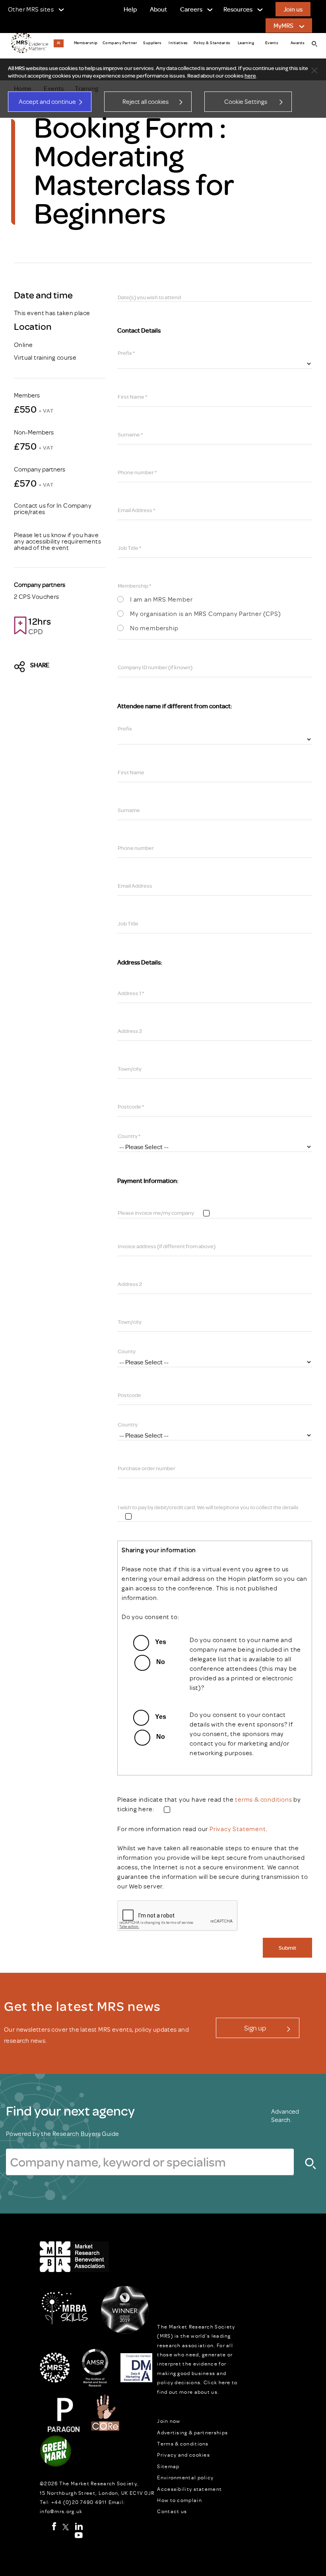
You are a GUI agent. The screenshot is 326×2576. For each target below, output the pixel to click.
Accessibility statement (189, 2489)
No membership (154, 628)
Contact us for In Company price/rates (53, 509)
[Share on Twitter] (22, 667)
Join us (293, 9)
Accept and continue (47, 101)
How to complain (179, 2500)
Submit (287, 1948)
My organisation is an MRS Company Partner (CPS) (206, 614)
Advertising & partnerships (192, 2432)
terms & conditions (263, 1799)
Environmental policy (185, 2477)
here (250, 76)
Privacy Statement (238, 1829)
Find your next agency (70, 2110)
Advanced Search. (285, 2115)
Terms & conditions (183, 2443)
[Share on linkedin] (77, 667)
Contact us (172, 2511)
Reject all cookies (146, 101)
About (158, 9)
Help (130, 9)
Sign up (255, 2028)
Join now (169, 2421)
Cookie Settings (246, 101)
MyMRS (283, 25)
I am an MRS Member (161, 600)
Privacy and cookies (183, 2455)
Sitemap (168, 2466)
